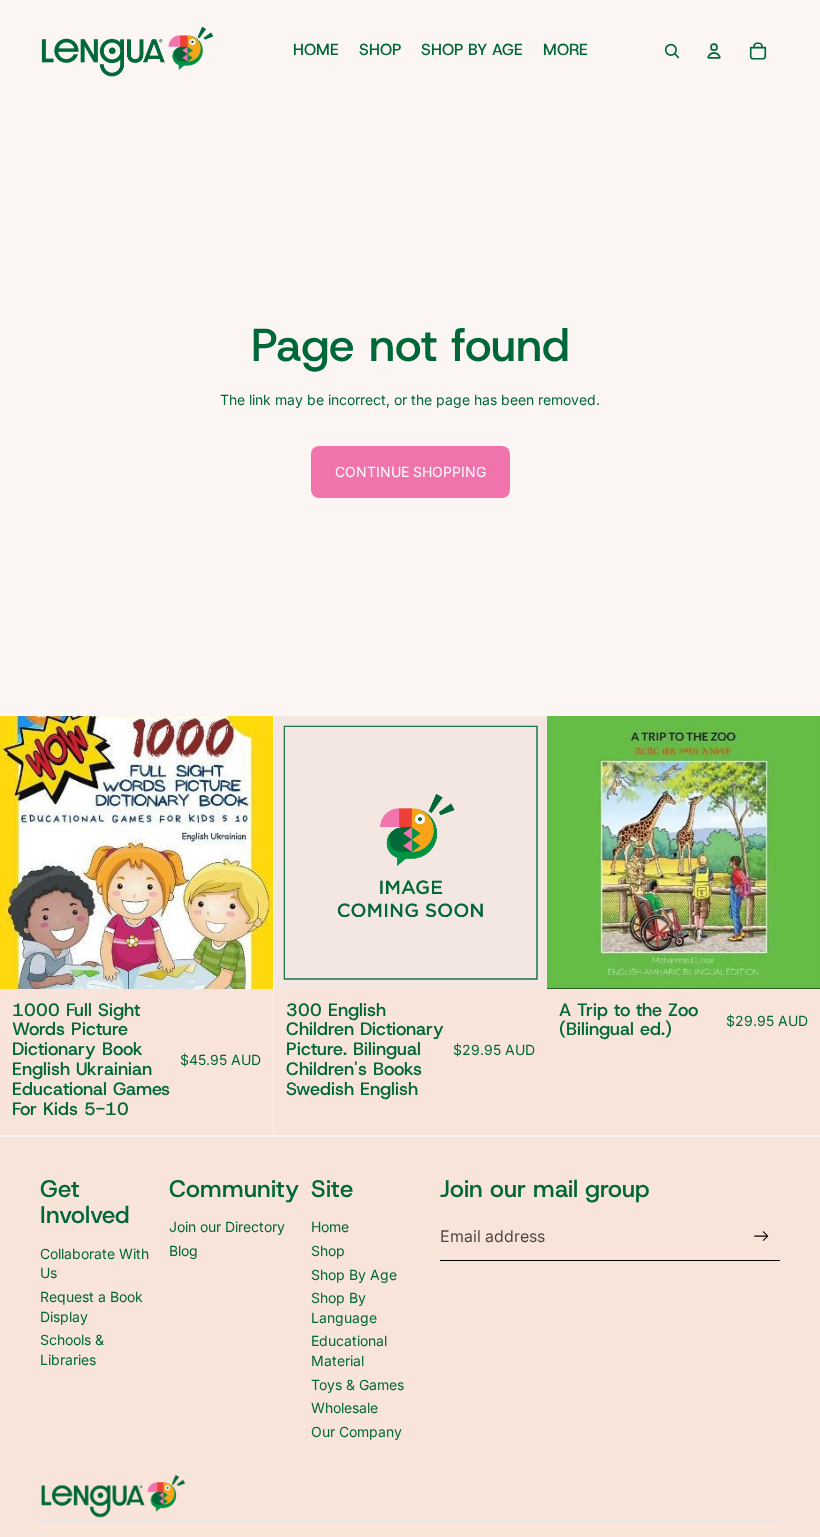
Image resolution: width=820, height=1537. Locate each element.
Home (330, 1226)
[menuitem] (565, 51)
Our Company (356, 1431)
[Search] (672, 51)
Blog (183, 1250)
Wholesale (344, 1407)
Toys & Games (357, 1384)
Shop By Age (354, 1274)
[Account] (714, 51)
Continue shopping (410, 471)
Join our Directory (227, 1226)
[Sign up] (761, 1236)
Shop (328, 1250)
